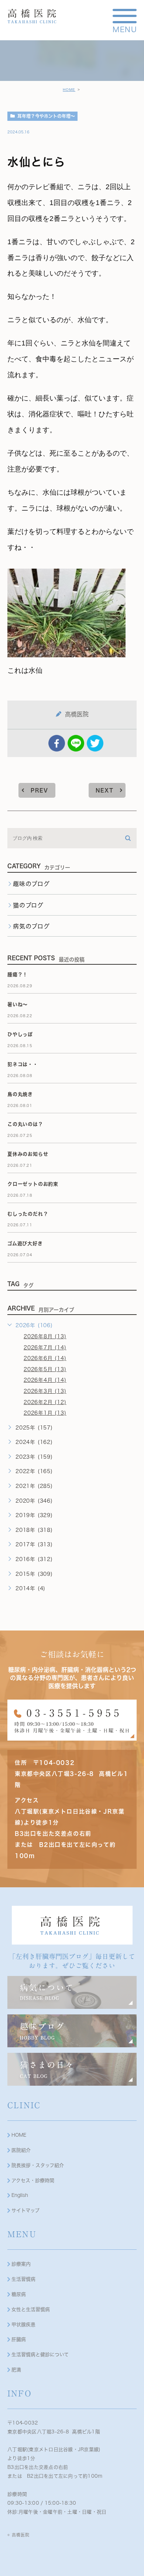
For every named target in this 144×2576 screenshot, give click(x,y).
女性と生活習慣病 (31, 2309)
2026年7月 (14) (45, 1347)
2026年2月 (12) (45, 1402)
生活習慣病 (23, 2279)
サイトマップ (25, 2210)
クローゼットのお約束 (33, 1184)
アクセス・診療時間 (33, 2180)
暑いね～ (18, 1004)
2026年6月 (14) (45, 1358)
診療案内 (21, 2264)
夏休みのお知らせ (28, 1154)
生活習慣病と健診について (40, 2354)
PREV (40, 790)
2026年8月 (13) (45, 1336)
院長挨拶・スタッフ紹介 (38, 2165)
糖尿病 (19, 2294)
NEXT (105, 790)
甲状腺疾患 (23, 2325)
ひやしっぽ (20, 1034)
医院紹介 (21, 2150)
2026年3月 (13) (45, 1391)
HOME (69, 90)
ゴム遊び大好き (25, 1243)
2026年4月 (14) (45, 1380)
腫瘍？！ (18, 974)
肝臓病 (19, 2339)
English (20, 2195)
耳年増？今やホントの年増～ (46, 116)
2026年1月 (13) (45, 1413)
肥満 (16, 2370)
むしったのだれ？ (28, 1214)
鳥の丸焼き (20, 1094)
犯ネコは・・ (23, 1064)
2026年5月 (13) (45, 1369)
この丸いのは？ (25, 1124)
